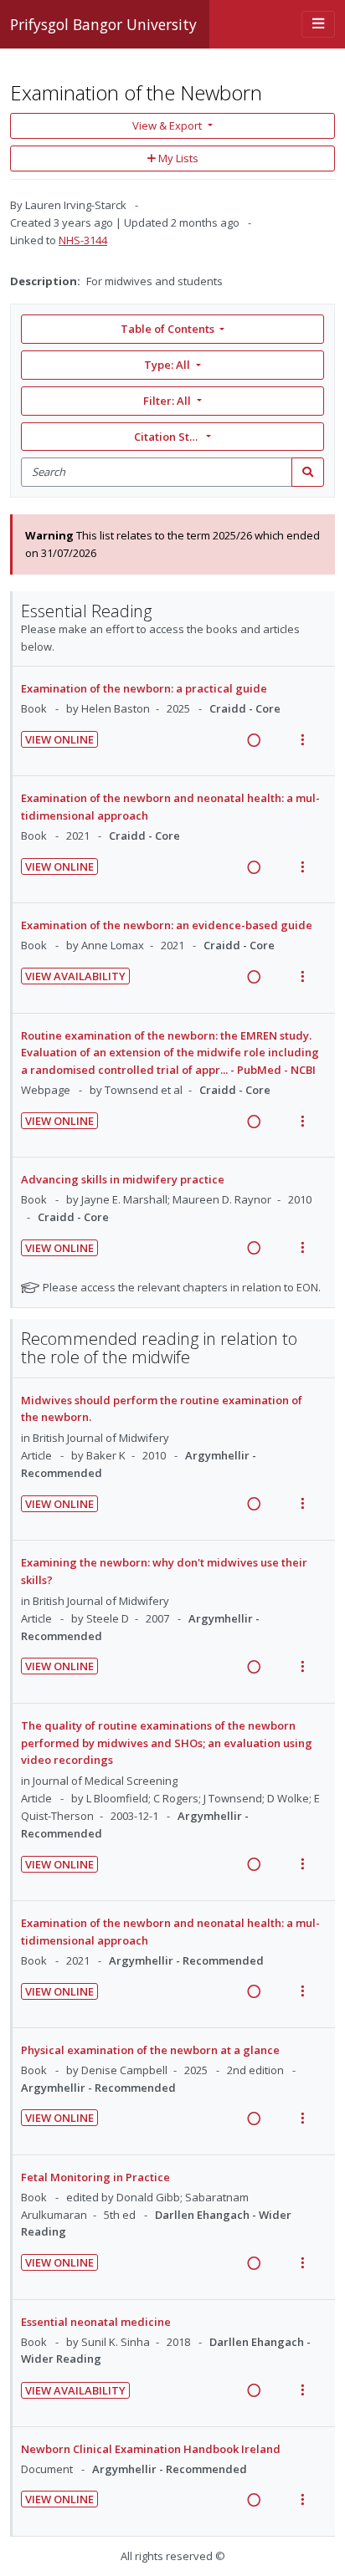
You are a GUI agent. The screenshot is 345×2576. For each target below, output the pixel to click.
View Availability (75, 976)
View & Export (167, 125)
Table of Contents (167, 329)
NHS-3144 (83, 240)
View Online (59, 739)
